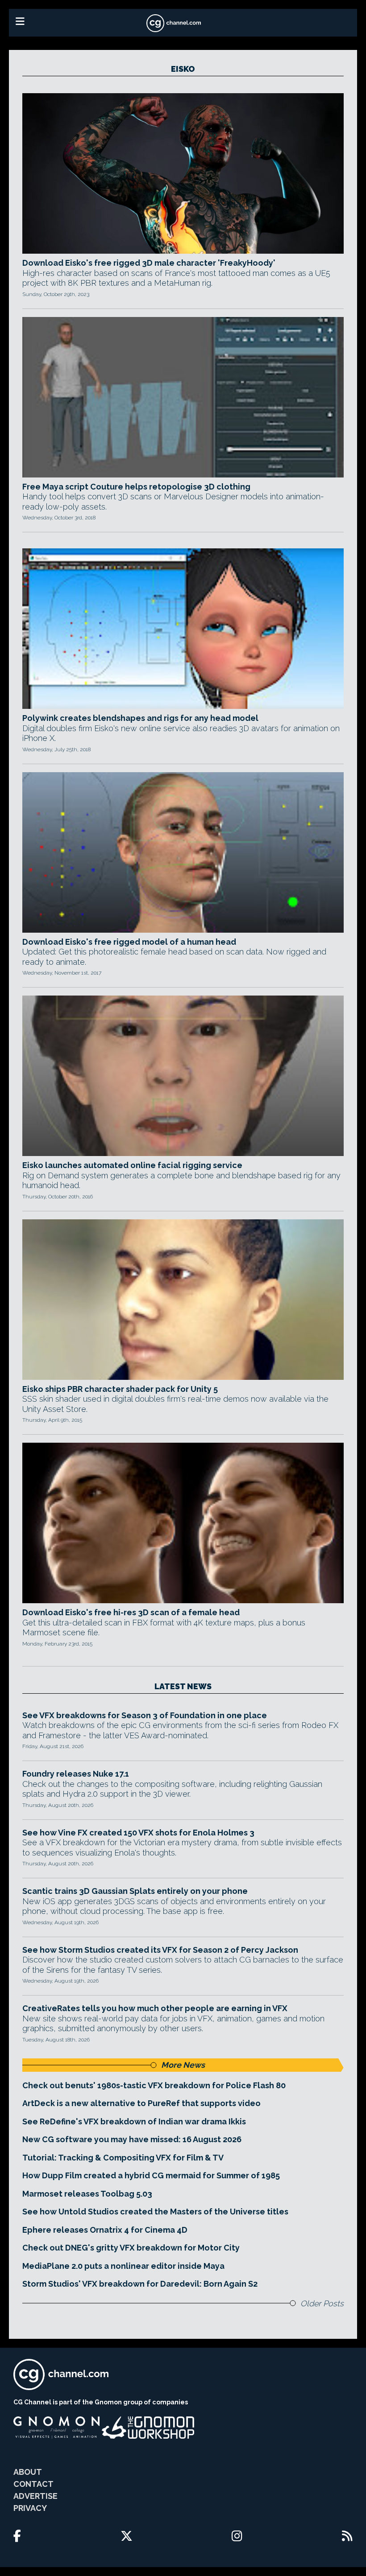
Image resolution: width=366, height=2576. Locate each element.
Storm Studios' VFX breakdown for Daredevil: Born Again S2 (140, 2284)
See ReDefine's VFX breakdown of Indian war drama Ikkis (134, 2121)
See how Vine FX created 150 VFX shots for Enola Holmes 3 (138, 1833)
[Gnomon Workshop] (148, 2428)
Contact (33, 2484)
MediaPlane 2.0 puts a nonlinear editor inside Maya (123, 2266)
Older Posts (322, 2303)
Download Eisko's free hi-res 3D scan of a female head (131, 1612)
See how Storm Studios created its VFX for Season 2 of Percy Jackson (160, 1950)
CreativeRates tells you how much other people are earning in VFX (155, 2008)
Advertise (35, 2496)
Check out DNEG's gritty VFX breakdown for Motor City (131, 2248)
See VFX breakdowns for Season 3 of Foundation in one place (145, 1715)
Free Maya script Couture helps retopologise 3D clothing (136, 487)
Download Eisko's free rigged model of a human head (129, 942)
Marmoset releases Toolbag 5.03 (87, 2194)
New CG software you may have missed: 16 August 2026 (132, 2139)
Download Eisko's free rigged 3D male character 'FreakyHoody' (149, 263)
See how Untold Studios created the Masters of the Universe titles (155, 2212)
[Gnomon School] (56, 2428)
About (28, 2472)
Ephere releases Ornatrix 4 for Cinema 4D (105, 2230)
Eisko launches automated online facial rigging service (132, 1165)
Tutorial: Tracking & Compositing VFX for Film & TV (123, 2158)
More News (183, 2065)
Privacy (30, 2508)
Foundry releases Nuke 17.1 (76, 1774)
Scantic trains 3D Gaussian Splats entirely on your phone (135, 1891)
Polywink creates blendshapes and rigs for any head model (140, 718)
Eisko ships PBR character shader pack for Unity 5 (120, 1389)
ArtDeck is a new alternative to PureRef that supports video (141, 2103)
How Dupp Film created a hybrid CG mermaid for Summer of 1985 (151, 2175)
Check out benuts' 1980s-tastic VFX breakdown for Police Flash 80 (154, 2085)
